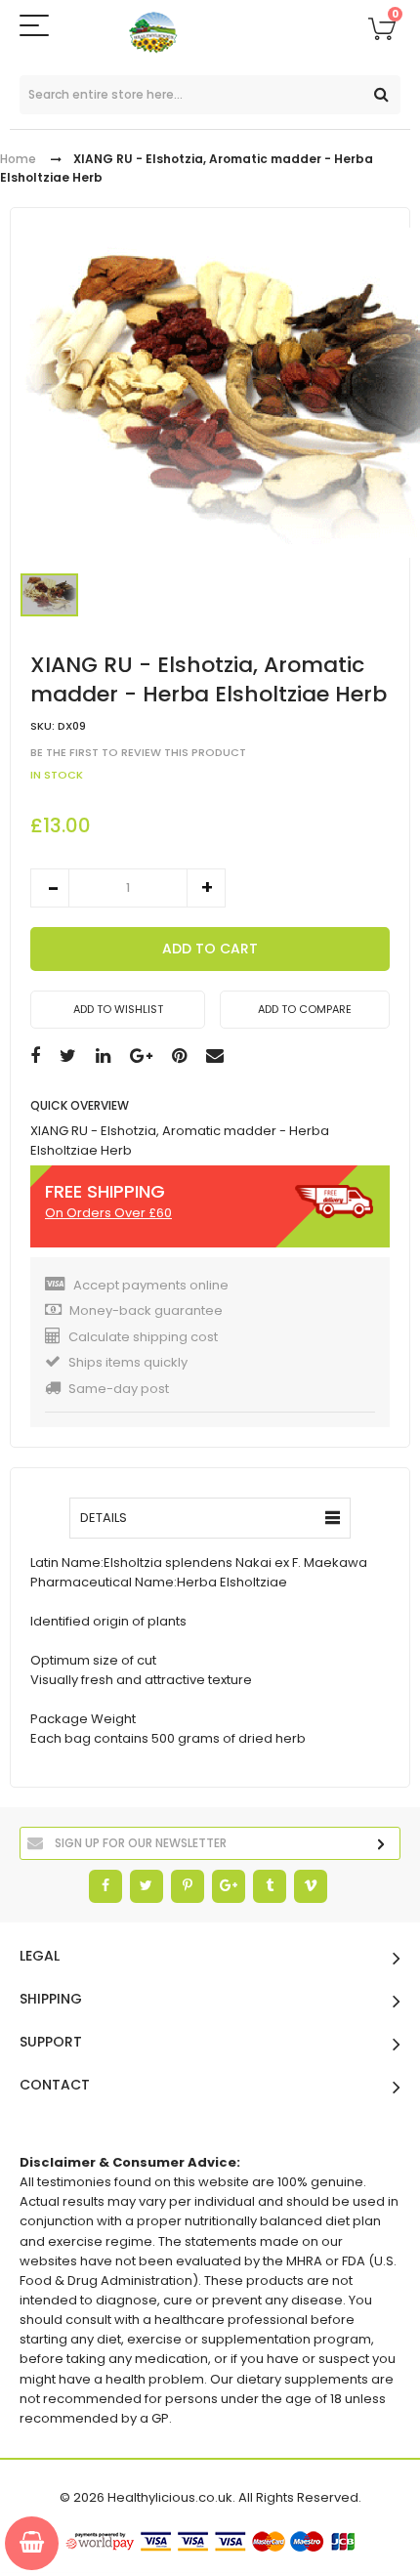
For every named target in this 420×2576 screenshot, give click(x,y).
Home (18, 159)
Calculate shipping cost (143, 1337)
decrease (50, 888)
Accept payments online (151, 1285)
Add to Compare (305, 1009)
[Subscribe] (381, 1845)
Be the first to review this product (138, 753)
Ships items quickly (128, 1362)
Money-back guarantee (146, 1310)
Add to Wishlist (118, 1009)
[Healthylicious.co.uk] (210, 33)
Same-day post (119, 1389)
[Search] (381, 95)
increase (206, 888)
